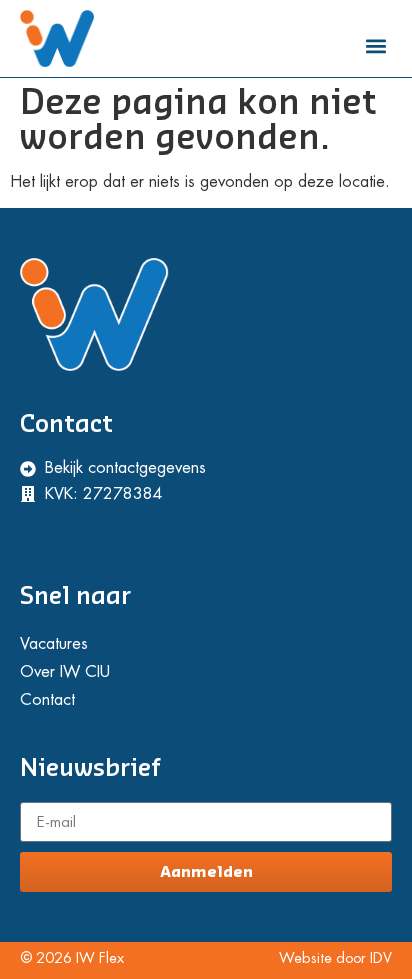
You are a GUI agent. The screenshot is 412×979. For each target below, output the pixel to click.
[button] (375, 45)
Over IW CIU (65, 672)
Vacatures (54, 644)
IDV (381, 958)
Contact (47, 700)
